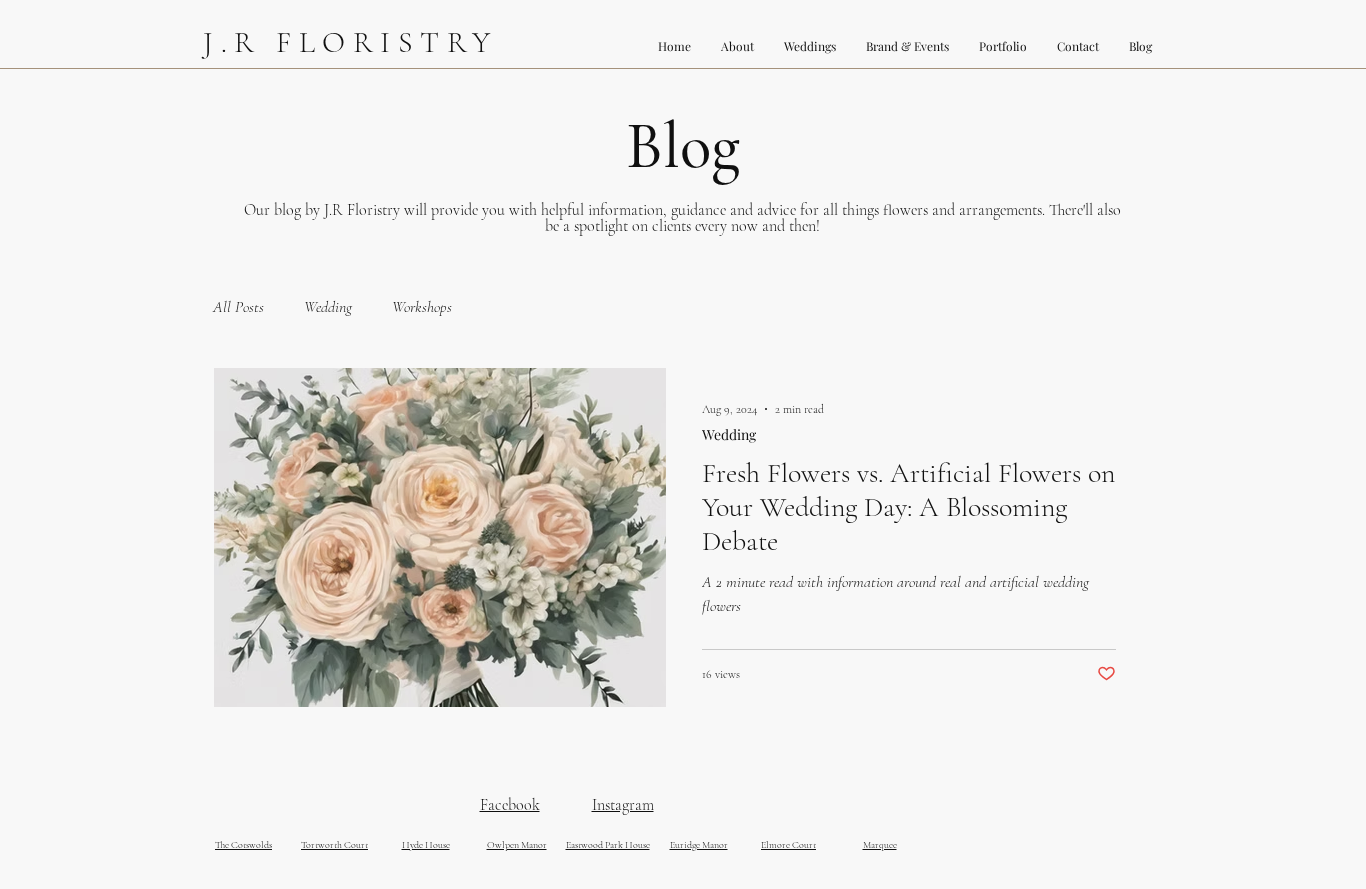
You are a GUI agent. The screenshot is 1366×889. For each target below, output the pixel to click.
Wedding (328, 307)
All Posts (238, 307)
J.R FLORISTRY (350, 42)
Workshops (422, 307)
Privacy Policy (1078, 885)
